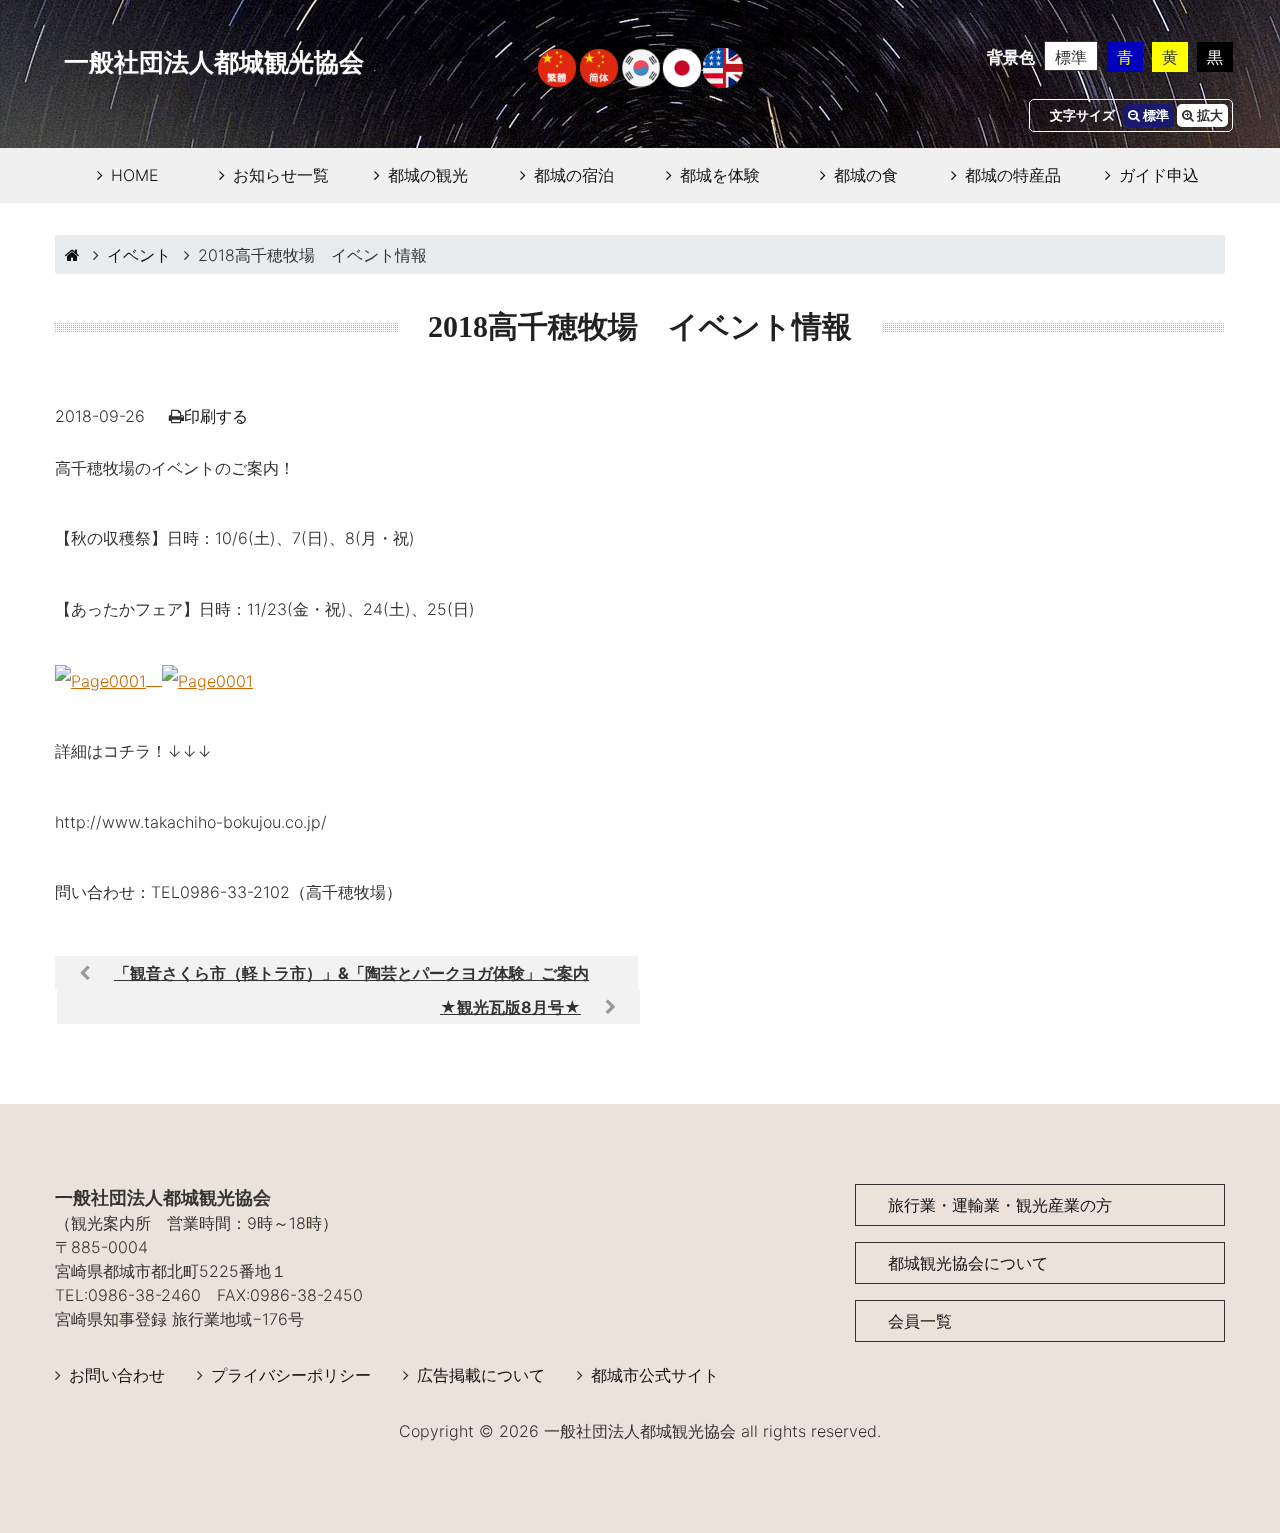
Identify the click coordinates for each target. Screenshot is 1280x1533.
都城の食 (866, 175)
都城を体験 (720, 175)
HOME (135, 175)
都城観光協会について (968, 1263)
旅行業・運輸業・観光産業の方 (1000, 1205)
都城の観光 (428, 175)
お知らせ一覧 (281, 175)
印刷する (216, 416)
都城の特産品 (1013, 175)
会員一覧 (920, 1321)
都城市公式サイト (655, 1375)
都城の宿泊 (574, 175)
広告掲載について (481, 1375)
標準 (1071, 57)
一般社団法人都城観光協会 (214, 62)
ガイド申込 (1159, 175)
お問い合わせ (117, 1375)
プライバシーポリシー (291, 1375)
